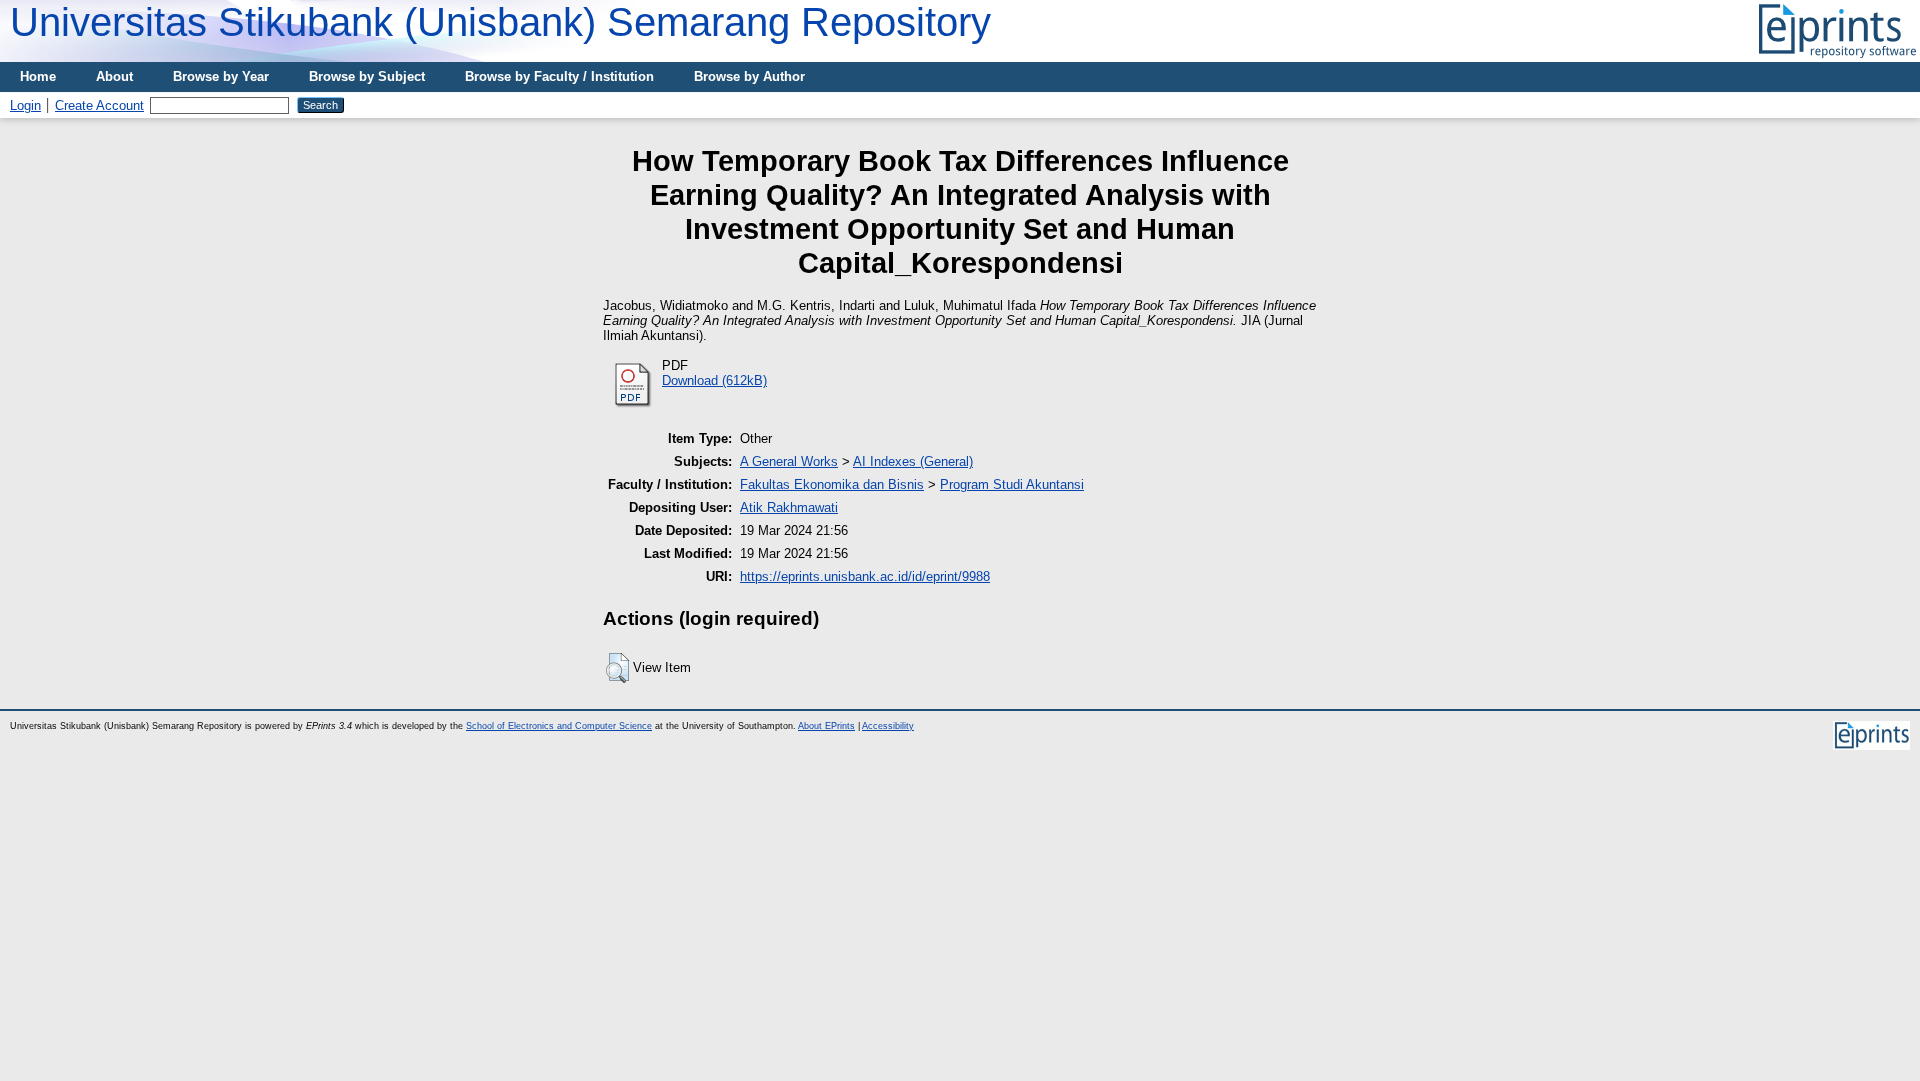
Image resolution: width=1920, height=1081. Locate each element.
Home (38, 76)
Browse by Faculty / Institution (559, 76)
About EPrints (826, 726)
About (114, 76)
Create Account (99, 105)
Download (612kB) (714, 380)
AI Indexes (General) (913, 461)
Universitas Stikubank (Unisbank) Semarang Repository (500, 22)
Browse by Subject (367, 76)
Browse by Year (221, 76)
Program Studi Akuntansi (1012, 484)
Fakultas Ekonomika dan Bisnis (832, 484)
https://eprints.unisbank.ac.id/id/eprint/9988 (865, 576)
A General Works (789, 461)
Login (25, 105)
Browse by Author (749, 76)
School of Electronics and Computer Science (559, 726)
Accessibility (888, 726)
